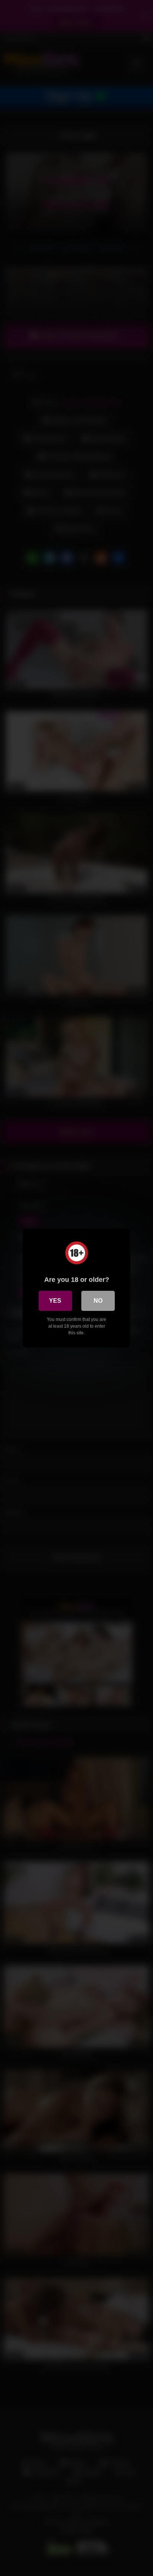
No (98, 1301)
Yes (55, 1301)
